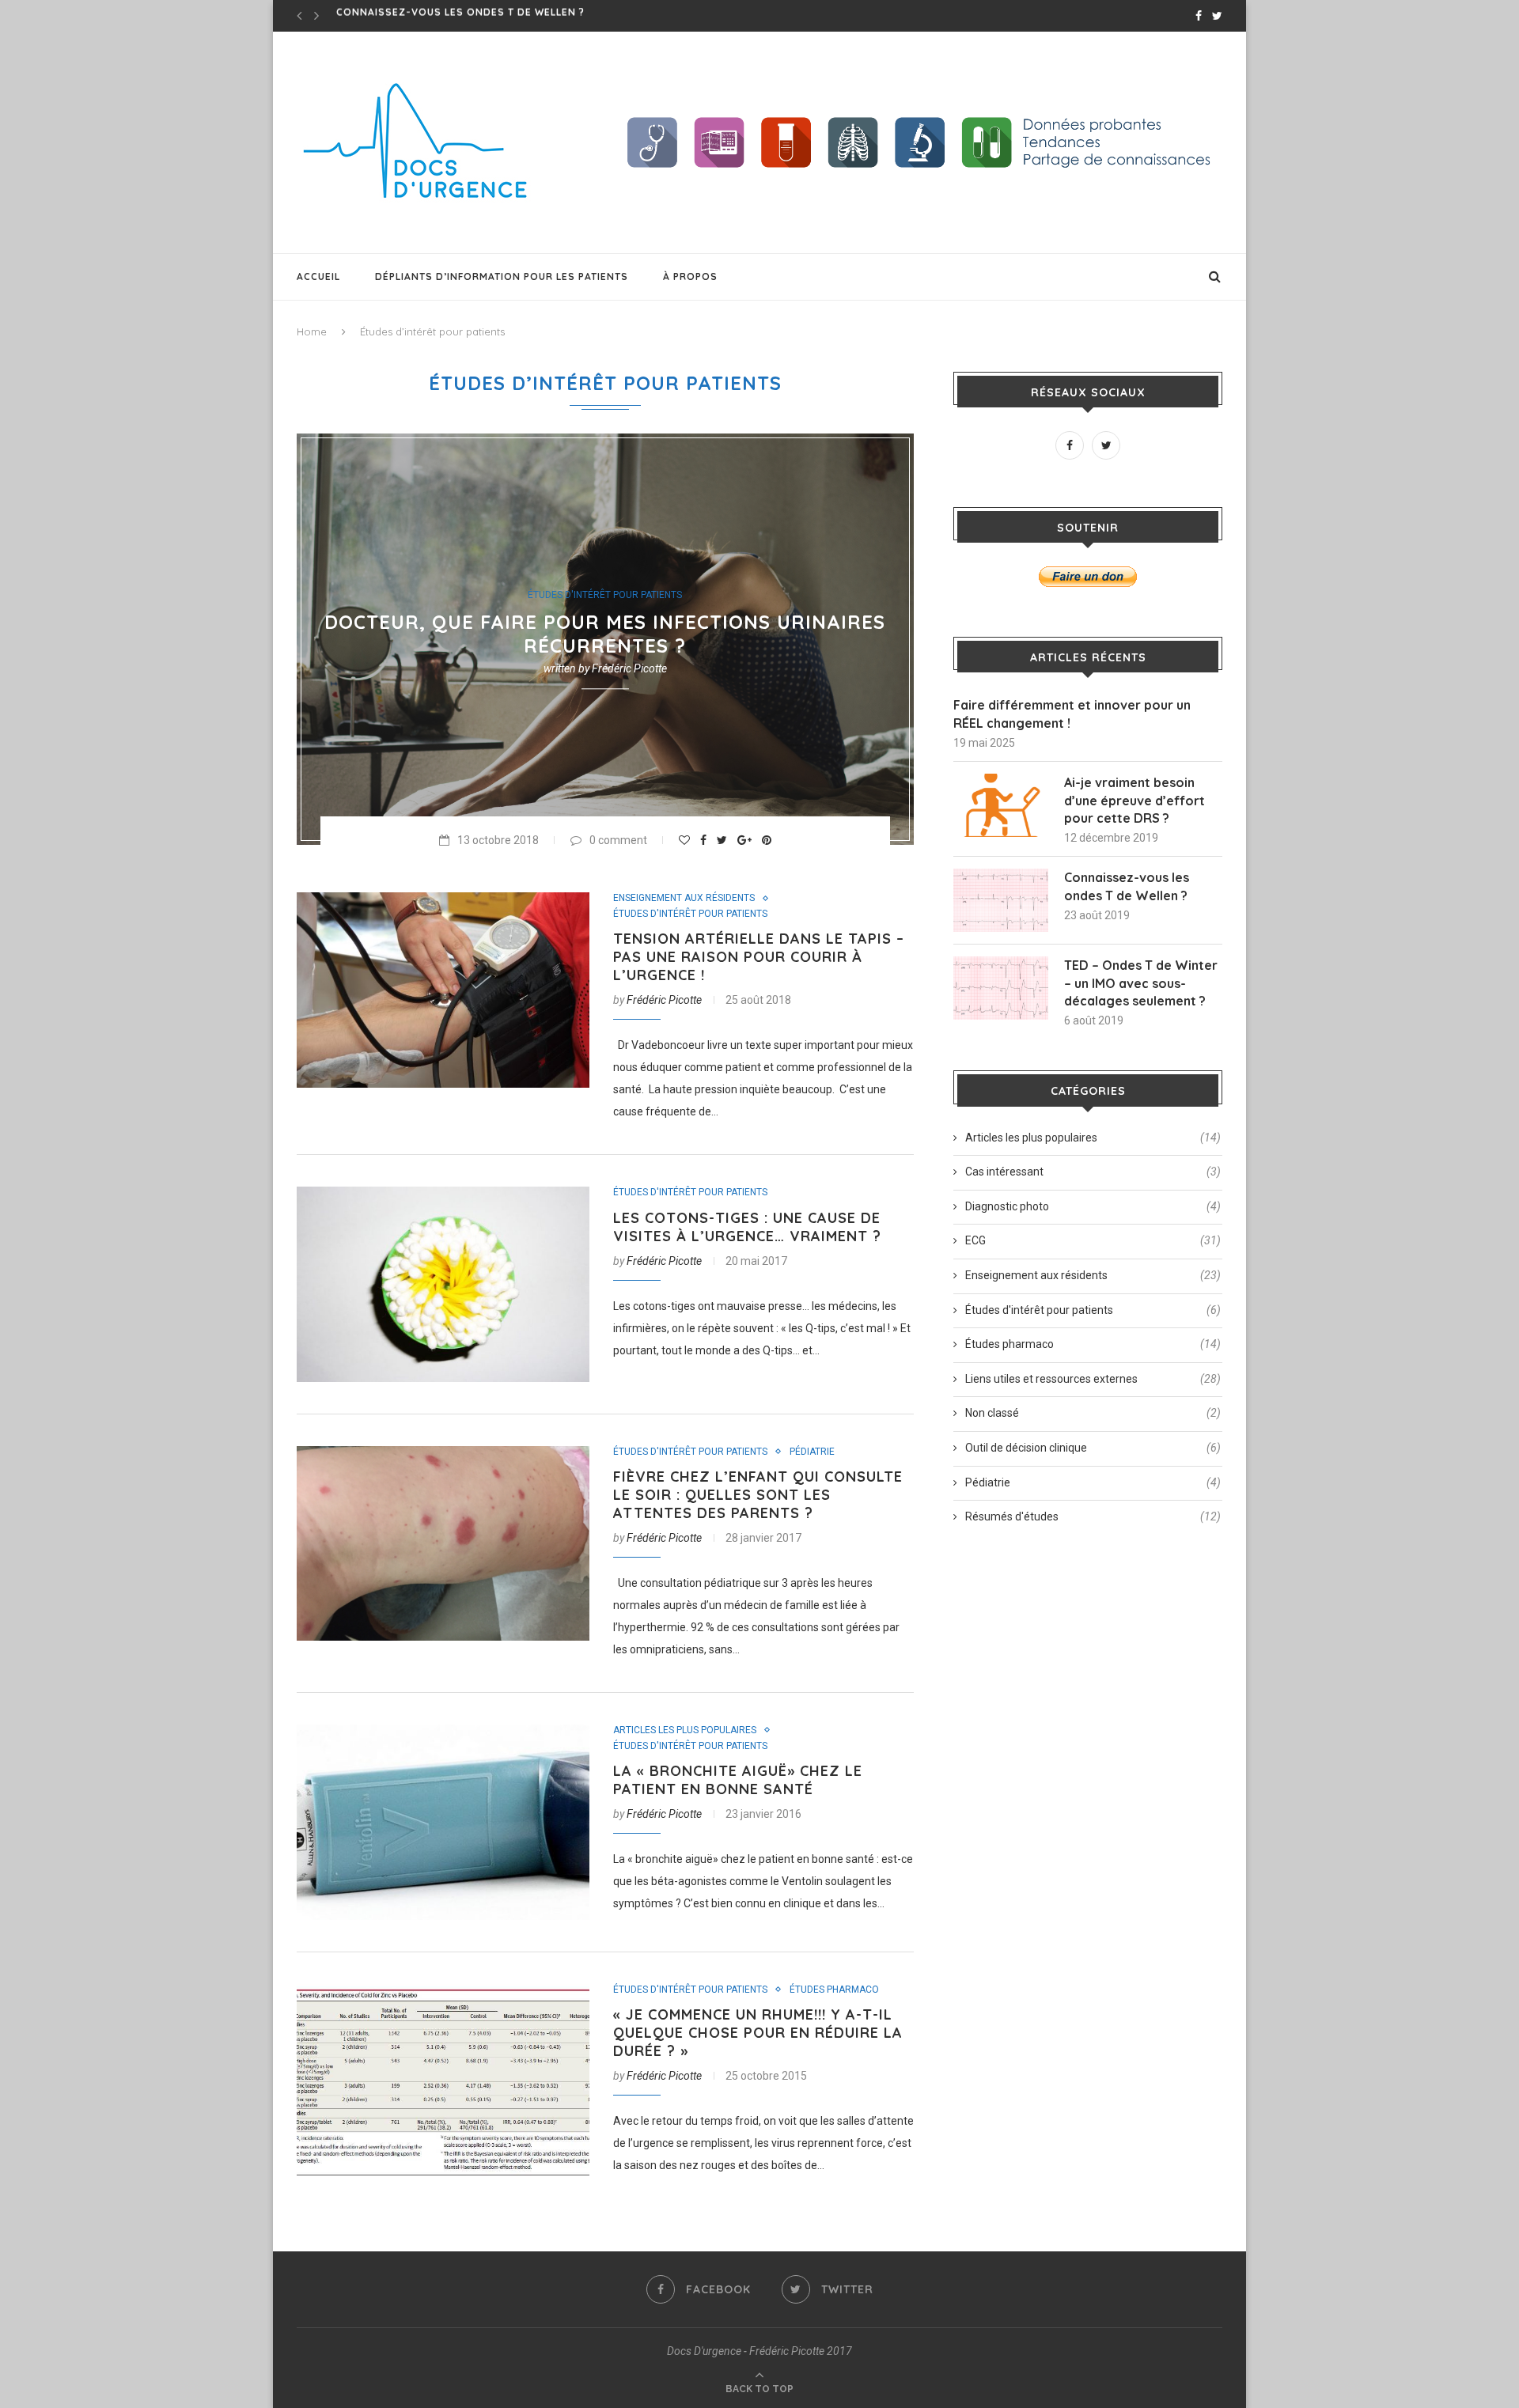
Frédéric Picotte (629, 668)
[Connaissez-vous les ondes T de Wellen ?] (1001, 900)
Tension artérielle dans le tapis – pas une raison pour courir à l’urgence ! (759, 957)
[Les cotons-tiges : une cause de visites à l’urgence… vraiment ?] (443, 1284)
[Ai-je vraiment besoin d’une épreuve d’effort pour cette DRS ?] (1001, 805)
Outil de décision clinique (1093, 1448)
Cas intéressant (1093, 1172)
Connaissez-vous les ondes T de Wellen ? (1127, 886)
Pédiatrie (812, 1452)
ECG (1093, 1240)
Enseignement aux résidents (684, 898)
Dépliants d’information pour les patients (502, 276)
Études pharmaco (834, 1990)
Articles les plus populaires (685, 1730)
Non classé (1093, 1413)
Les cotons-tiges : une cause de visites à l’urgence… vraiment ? (747, 1227)
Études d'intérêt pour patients (605, 596)
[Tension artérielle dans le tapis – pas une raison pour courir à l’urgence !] (443, 990)
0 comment (618, 840)
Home (312, 331)
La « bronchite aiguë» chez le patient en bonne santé (738, 1780)
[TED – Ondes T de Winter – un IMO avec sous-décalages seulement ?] (1001, 988)
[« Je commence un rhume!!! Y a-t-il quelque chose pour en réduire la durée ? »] (443, 2082)
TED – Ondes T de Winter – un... (426, 15)
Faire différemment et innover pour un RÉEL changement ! (1072, 714)
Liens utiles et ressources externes (1093, 1379)
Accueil (318, 276)
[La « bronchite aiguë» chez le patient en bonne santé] (443, 1822)
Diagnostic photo (1093, 1206)
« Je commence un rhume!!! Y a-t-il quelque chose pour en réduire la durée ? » (758, 2033)
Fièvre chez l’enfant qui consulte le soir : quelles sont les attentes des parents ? (758, 1495)
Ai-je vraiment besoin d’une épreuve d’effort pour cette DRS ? (1135, 800)
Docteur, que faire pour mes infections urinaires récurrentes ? (605, 634)
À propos (690, 276)
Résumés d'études (1093, 1516)
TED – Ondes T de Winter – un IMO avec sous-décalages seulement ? (1141, 983)
